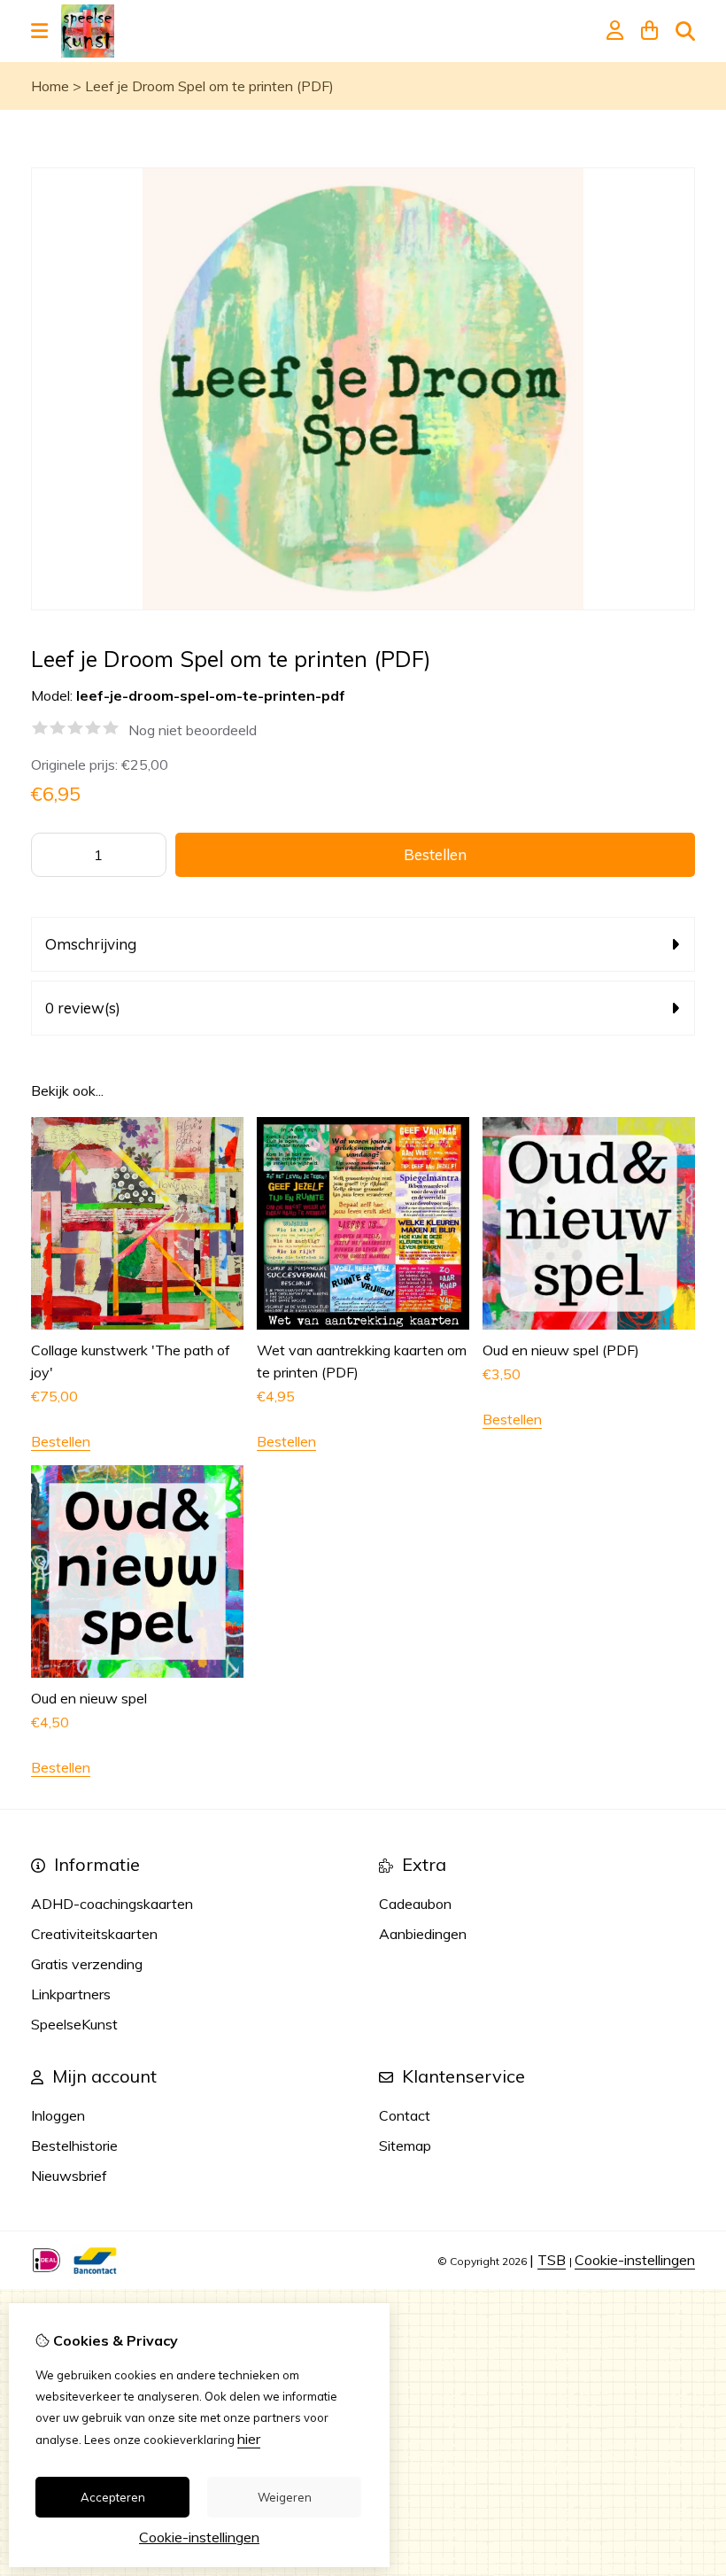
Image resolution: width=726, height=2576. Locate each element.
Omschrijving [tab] (91, 944)
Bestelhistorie (74, 2145)
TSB (552, 2260)
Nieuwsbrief (69, 2176)
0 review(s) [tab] (83, 1008)
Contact (405, 2115)
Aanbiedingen (423, 1934)
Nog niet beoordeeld (193, 730)
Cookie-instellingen (635, 2260)
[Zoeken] (685, 31)
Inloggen (58, 2115)
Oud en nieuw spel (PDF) (561, 1350)
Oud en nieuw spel (89, 1698)
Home (50, 86)
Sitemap (405, 2145)
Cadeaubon (415, 1904)
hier (249, 2439)
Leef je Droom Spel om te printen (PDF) (209, 86)
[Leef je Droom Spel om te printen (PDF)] (363, 605)
